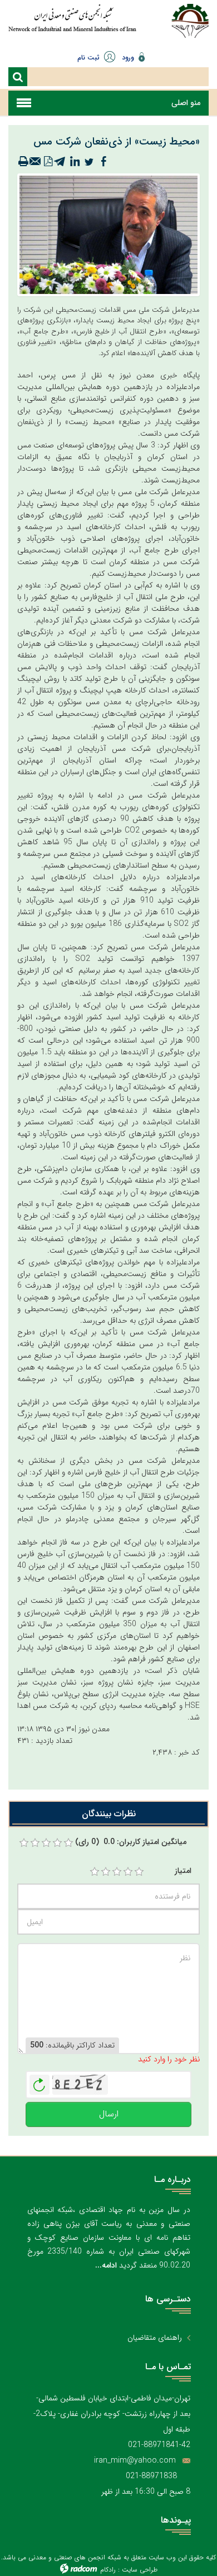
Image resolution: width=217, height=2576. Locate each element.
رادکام (108, 2570)
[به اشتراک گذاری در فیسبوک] (103, 162)
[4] (128, 1872)
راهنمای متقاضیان (155, 2338)
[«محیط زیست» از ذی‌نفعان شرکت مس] (108, 234)
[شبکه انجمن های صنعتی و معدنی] (72, 24)
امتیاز (183, 1871)
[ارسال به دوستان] (36, 162)
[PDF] (48, 162)
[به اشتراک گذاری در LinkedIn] (75, 162)
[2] (106, 1872)
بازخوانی (40, 2082)
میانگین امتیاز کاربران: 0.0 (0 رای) (131, 1842)
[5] (139, 1872)
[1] (95, 1872)
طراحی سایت (140, 2570)
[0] (24, 1843)
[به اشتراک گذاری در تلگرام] (60, 162)
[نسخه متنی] (23, 162)
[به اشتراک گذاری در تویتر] (89, 162)
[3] (117, 1872)
